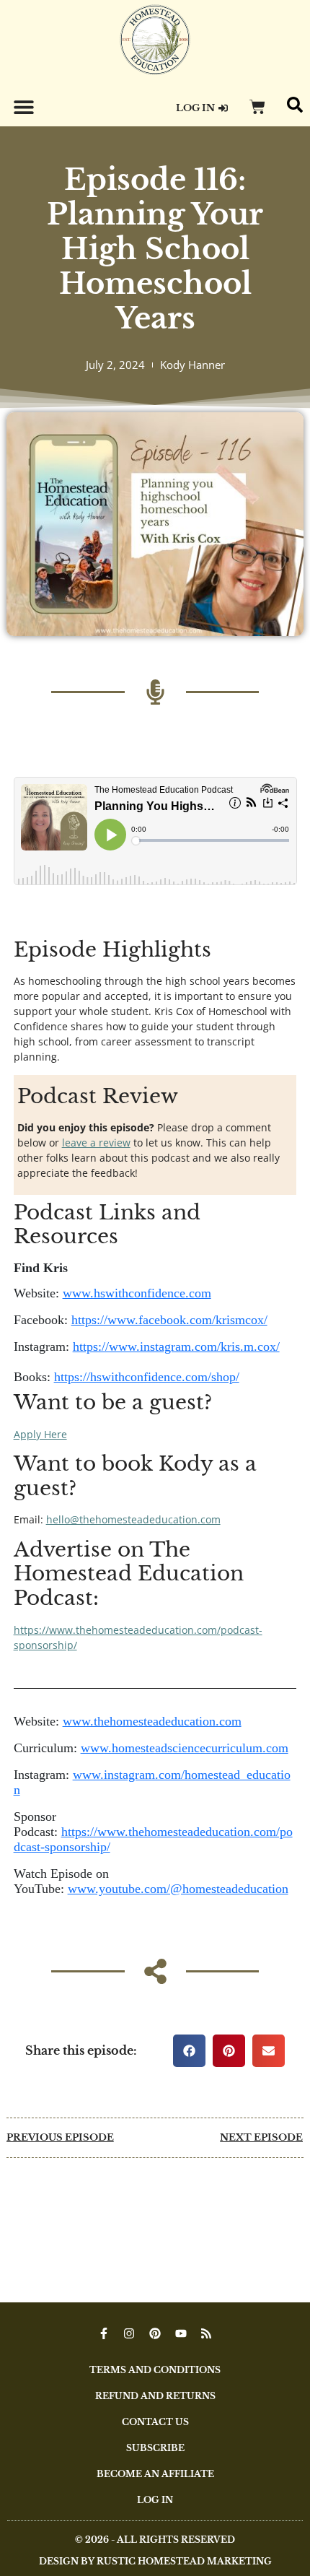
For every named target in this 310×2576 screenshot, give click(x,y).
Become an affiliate (155, 2474)
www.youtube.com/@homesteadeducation (178, 1889)
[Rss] (206, 2333)
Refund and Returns (155, 2396)
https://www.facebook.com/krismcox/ (169, 1320)
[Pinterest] (155, 2333)
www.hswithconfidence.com (137, 1293)
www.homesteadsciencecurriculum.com (185, 1748)
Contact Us (155, 2422)
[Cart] (257, 107)
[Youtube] (181, 2333)
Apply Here (40, 1434)
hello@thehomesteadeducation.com (133, 1519)
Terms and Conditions (155, 2370)
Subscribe (155, 2448)
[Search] (295, 105)
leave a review (96, 1143)
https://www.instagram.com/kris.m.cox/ (176, 1346)
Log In (155, 2500)
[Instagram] (130, 2333)
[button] (23, 106)
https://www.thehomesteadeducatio (101, 1630)
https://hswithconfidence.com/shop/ (147, 1377)
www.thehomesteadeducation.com (152, 1721)
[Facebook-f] (104, 2333)
